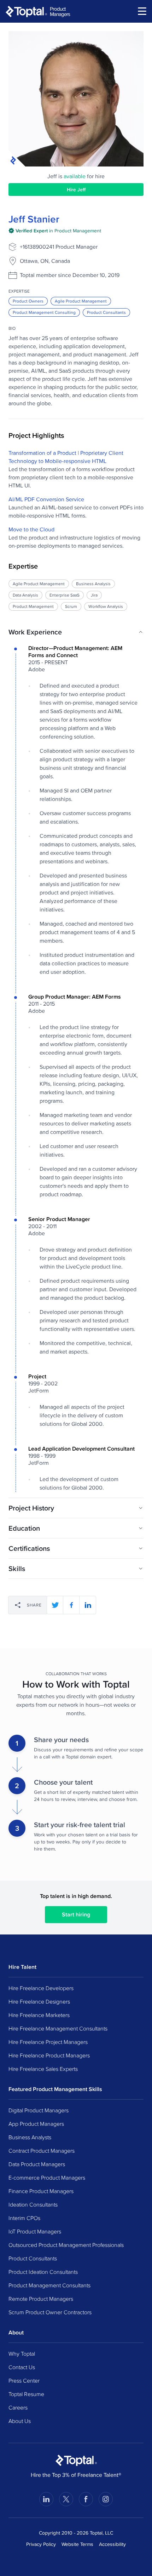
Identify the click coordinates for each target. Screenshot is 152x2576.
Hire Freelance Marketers (39, 2015)
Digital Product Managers (39, 2110)
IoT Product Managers (35, 2231)
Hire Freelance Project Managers (48, 2042)
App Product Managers (36, 2124)
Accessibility (112, 2544)
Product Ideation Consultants (43, 2272)
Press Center (24, 2380)
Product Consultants (106, 312)
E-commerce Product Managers (47, 2177)
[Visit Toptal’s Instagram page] (106, 2499)
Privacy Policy (41, 2544)
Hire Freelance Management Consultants (58, 2028)
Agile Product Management (81, 301)
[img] (55, 231)
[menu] (142, 11)
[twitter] (55, 1605)
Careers (18, 2407)
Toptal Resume (26, 2394)
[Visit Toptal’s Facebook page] (86, 2499)
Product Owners (28, 301)
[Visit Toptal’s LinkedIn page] (46, 2499)
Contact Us (22, 2367)
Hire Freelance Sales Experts (43, 2069)
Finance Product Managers (41, 2191)
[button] (76, 632)
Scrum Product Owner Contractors (50, 2312)
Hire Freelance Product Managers (49, 2055)
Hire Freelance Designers (39, 2001)
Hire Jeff (76, 190)
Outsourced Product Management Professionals (66, 2245)
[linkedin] (88, 1605)
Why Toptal (22, 2354)
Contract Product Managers (42, 2151)
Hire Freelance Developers (41, 1988)
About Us (20, 2421)
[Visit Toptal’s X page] (66, 2499)
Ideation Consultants (33, 2204)
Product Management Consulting (44, 312)
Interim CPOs (24, 2218)
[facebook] (71, 1605)
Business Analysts (30, 2137)
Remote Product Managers (41, 2299)
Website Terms (77, 2544)
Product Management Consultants (49, 2285)
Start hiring (76, 1914)
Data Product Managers (37, 2164)
